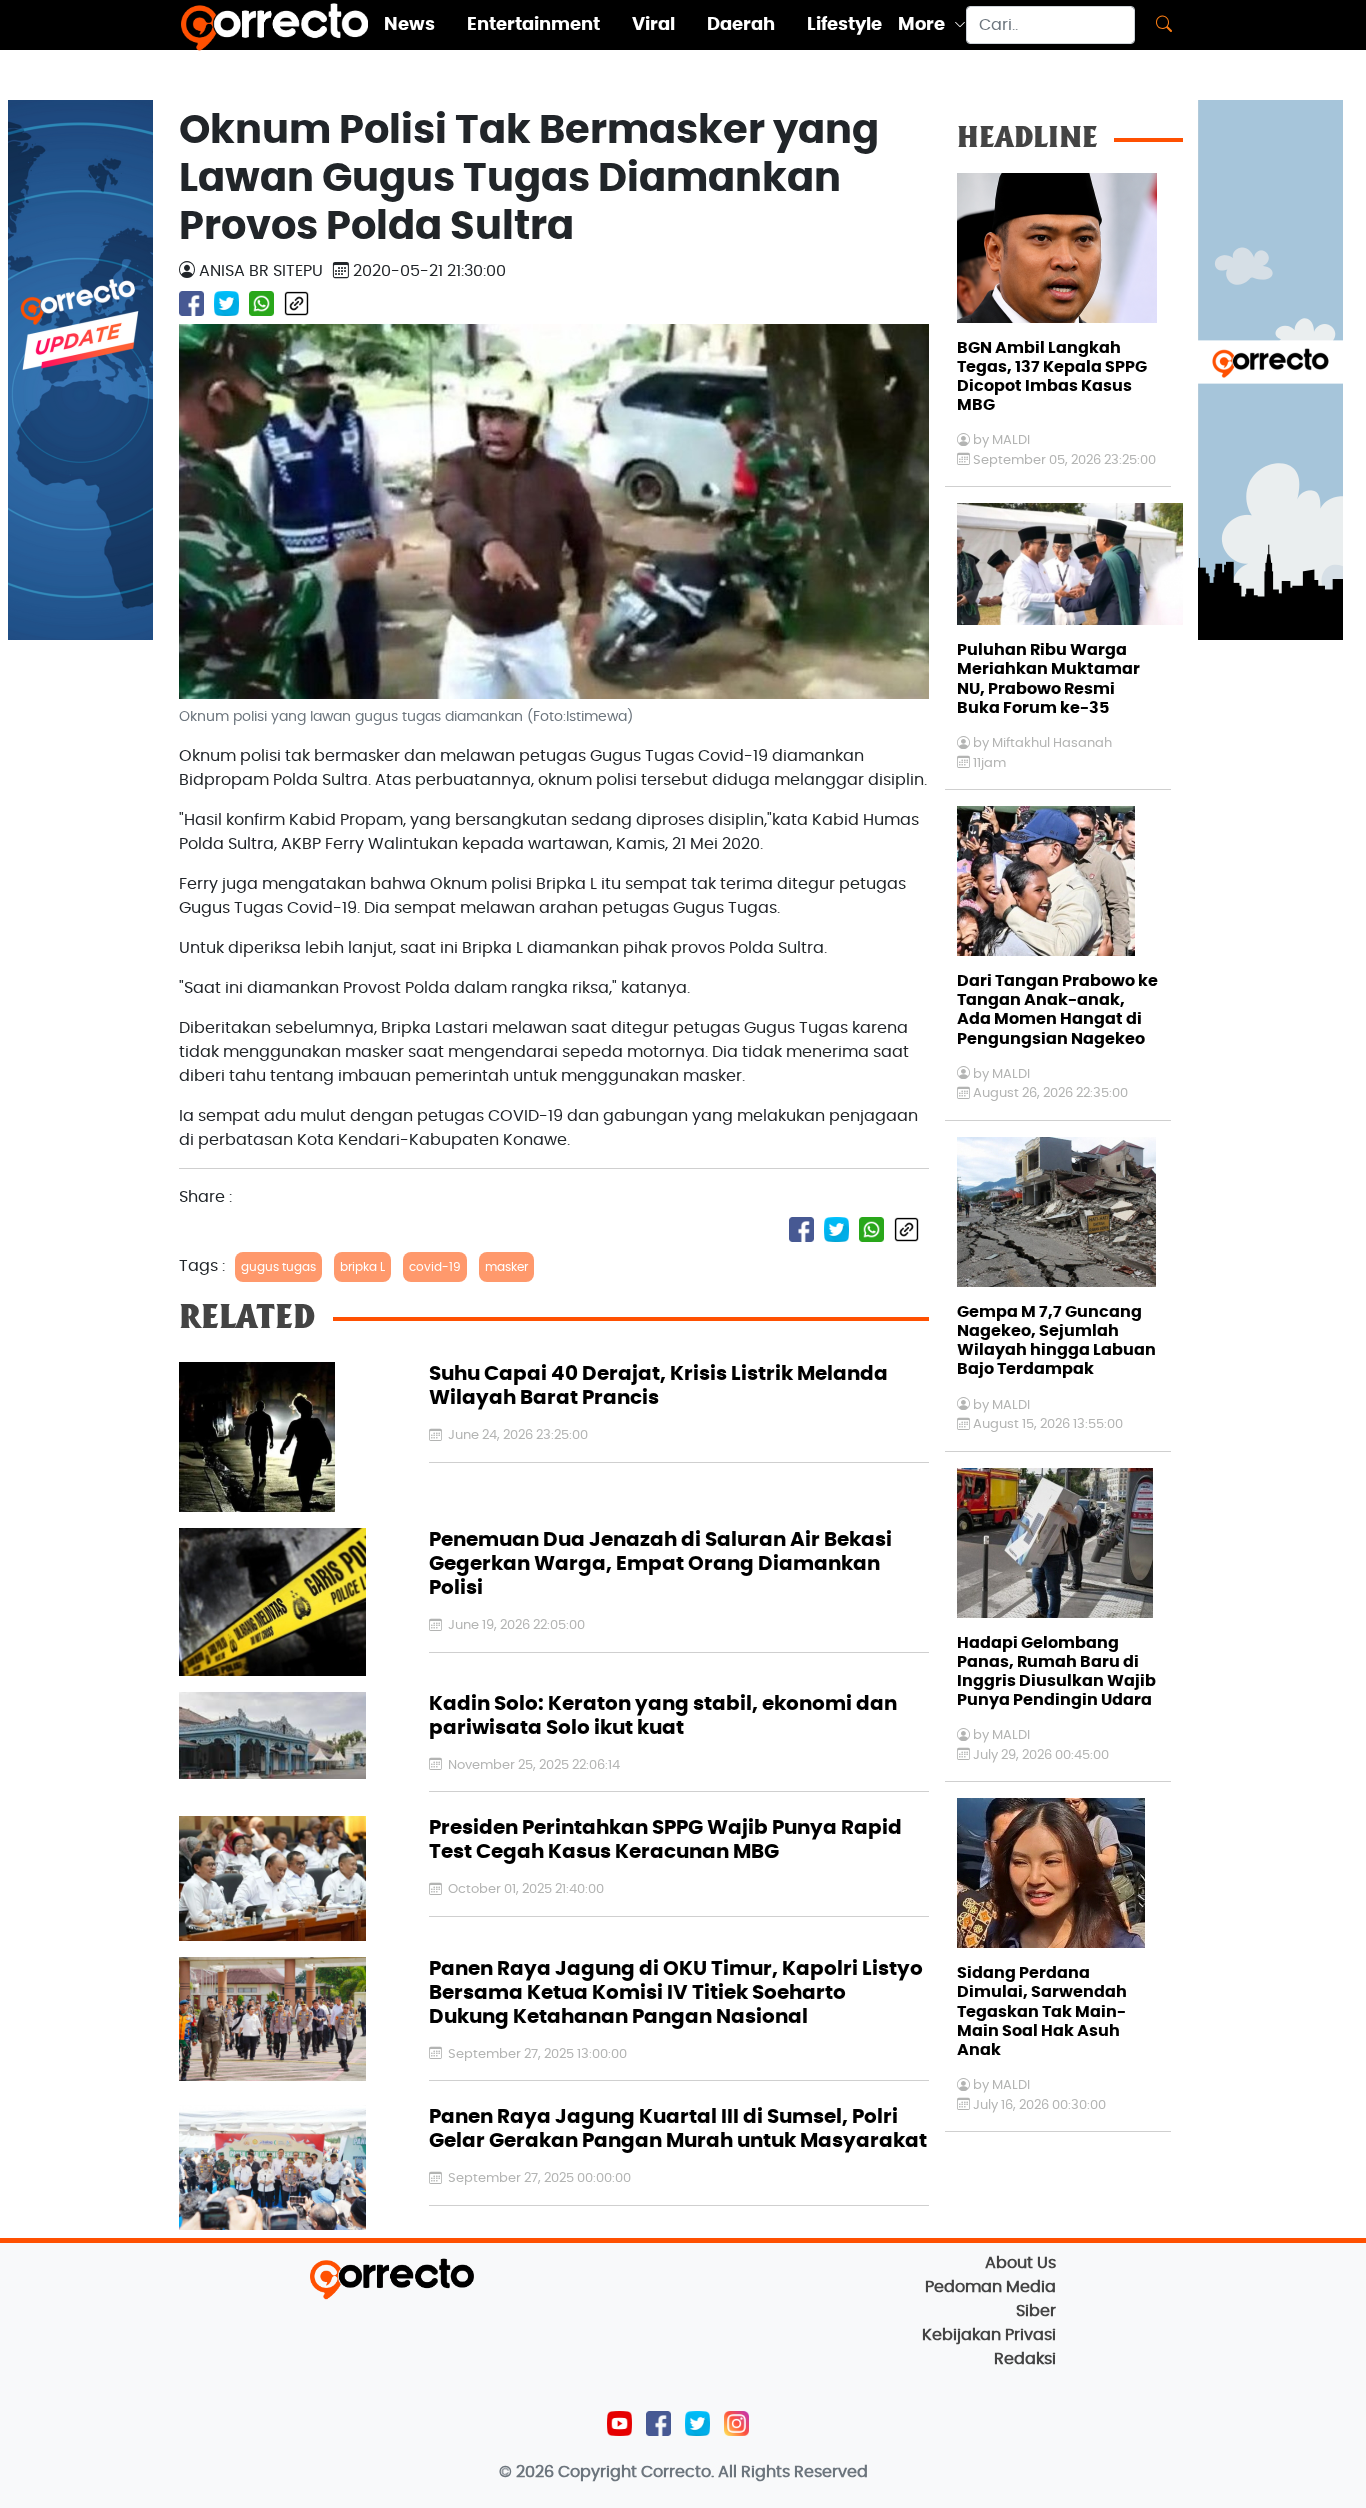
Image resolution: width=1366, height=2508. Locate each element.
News (409, 25)
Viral (653, 25)
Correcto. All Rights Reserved (754, 2472)
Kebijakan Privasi (989, 2335)
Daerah (741, 25)
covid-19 (435, 1267)
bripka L (362, 1267)
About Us (1020, 2263)
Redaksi (1025, 2359)
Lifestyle (844, 25)
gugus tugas (278, 1267)
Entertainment (533, 25)
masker (506, 1267)
